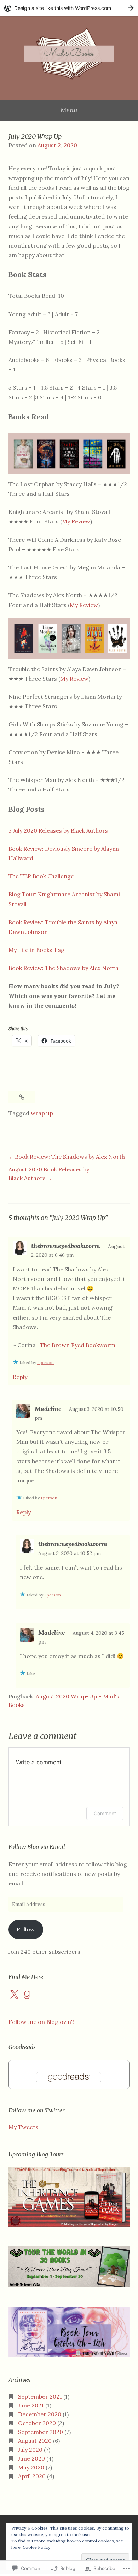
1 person (45, 1363)
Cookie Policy (36, 2547)
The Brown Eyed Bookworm (78, 1345)
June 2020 (31, 2458)
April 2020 (32, 2476)
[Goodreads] (27, 1995)
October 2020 (37, 2423)
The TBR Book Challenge (41, 876)
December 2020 (40, 2414)
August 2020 (35, 2441)
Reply (20, 1377)
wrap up (42, 1113)
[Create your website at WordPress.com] (69, 8)
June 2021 (31, 2405)
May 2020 (31, 2467)
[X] (14, 1995)
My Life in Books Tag (36, 950)
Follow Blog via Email (37, 1847)
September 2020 (41, 2432)
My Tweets (23, 2127)
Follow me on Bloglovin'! (41, 2022)
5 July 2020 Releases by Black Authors (58, 830)
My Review (76, 521)
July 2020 (30, 2450)
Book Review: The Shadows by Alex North (64, 968)
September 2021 (40, 2396)
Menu (69, 110)
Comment (105, 1813)
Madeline (48, 1409)
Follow (26, 1929)
